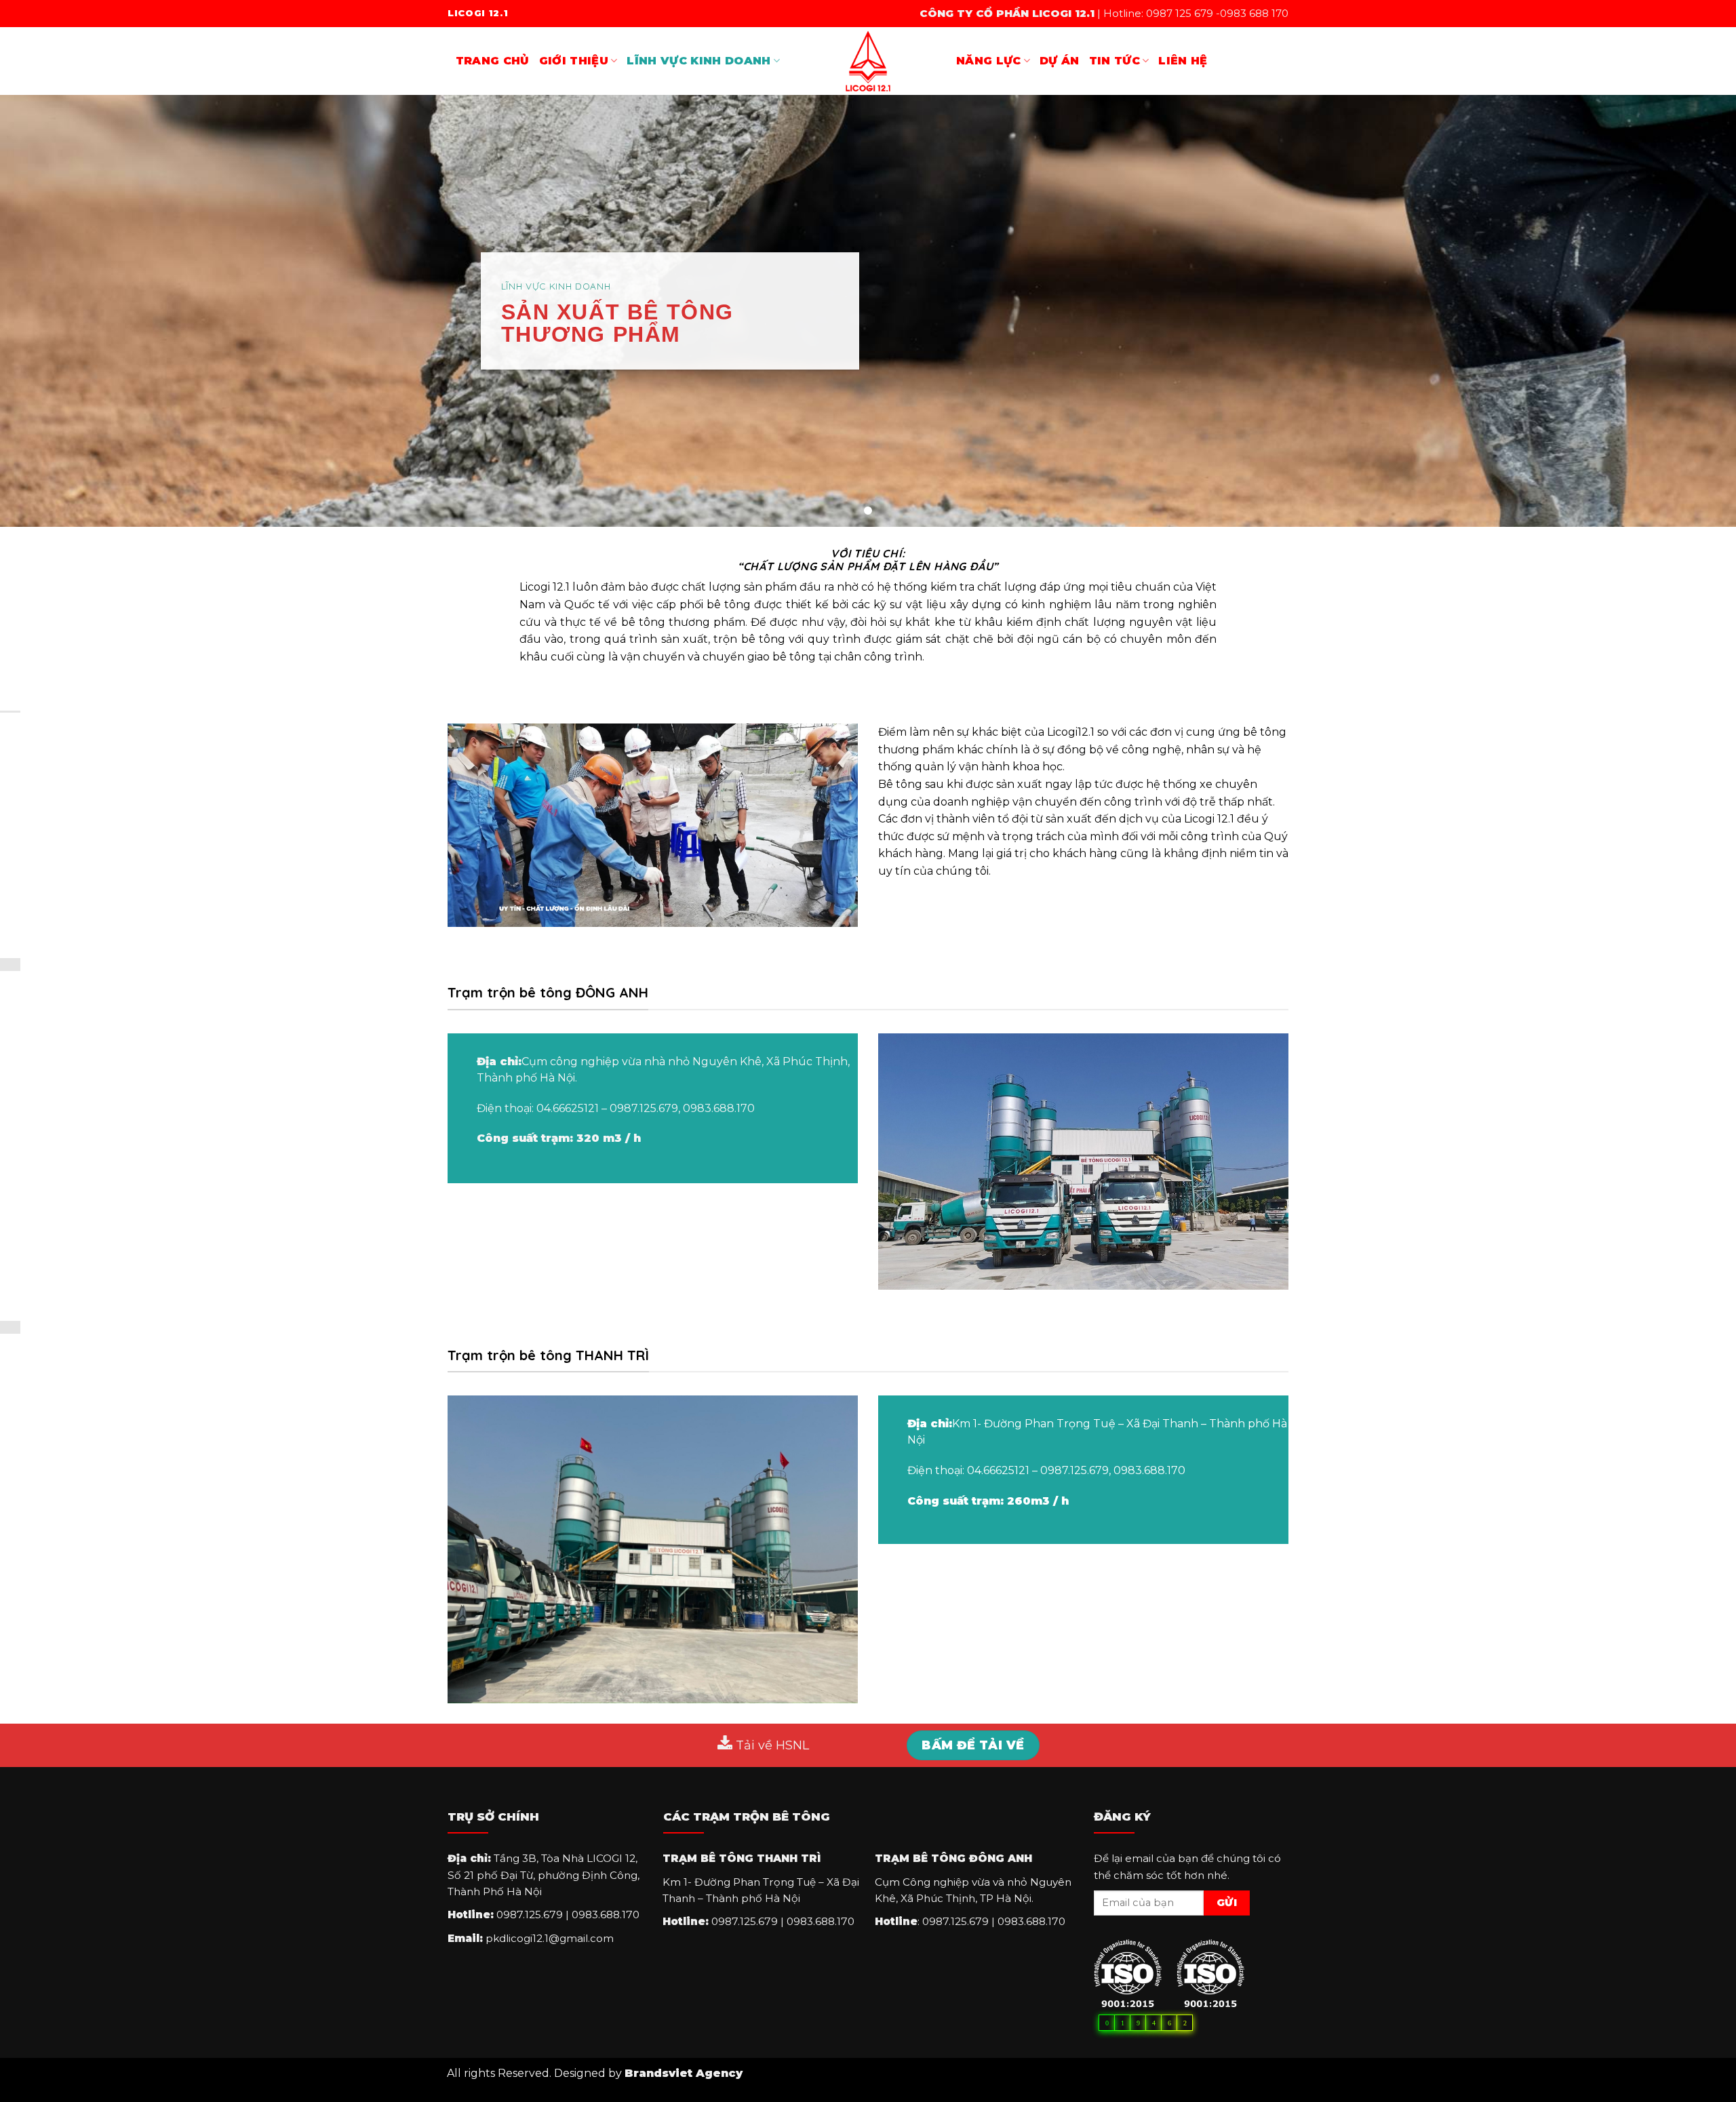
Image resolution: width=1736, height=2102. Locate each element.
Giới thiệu (574, 61)
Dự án (1060, 61)
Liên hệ (1183, 61)
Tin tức (1114, 61)
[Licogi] (868, 61)
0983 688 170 (1254, 13)
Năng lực (989, 61)
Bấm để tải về (973, 1745)
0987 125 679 (1180, 13)
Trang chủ (493, 61)
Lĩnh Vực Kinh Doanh (698, 61)
